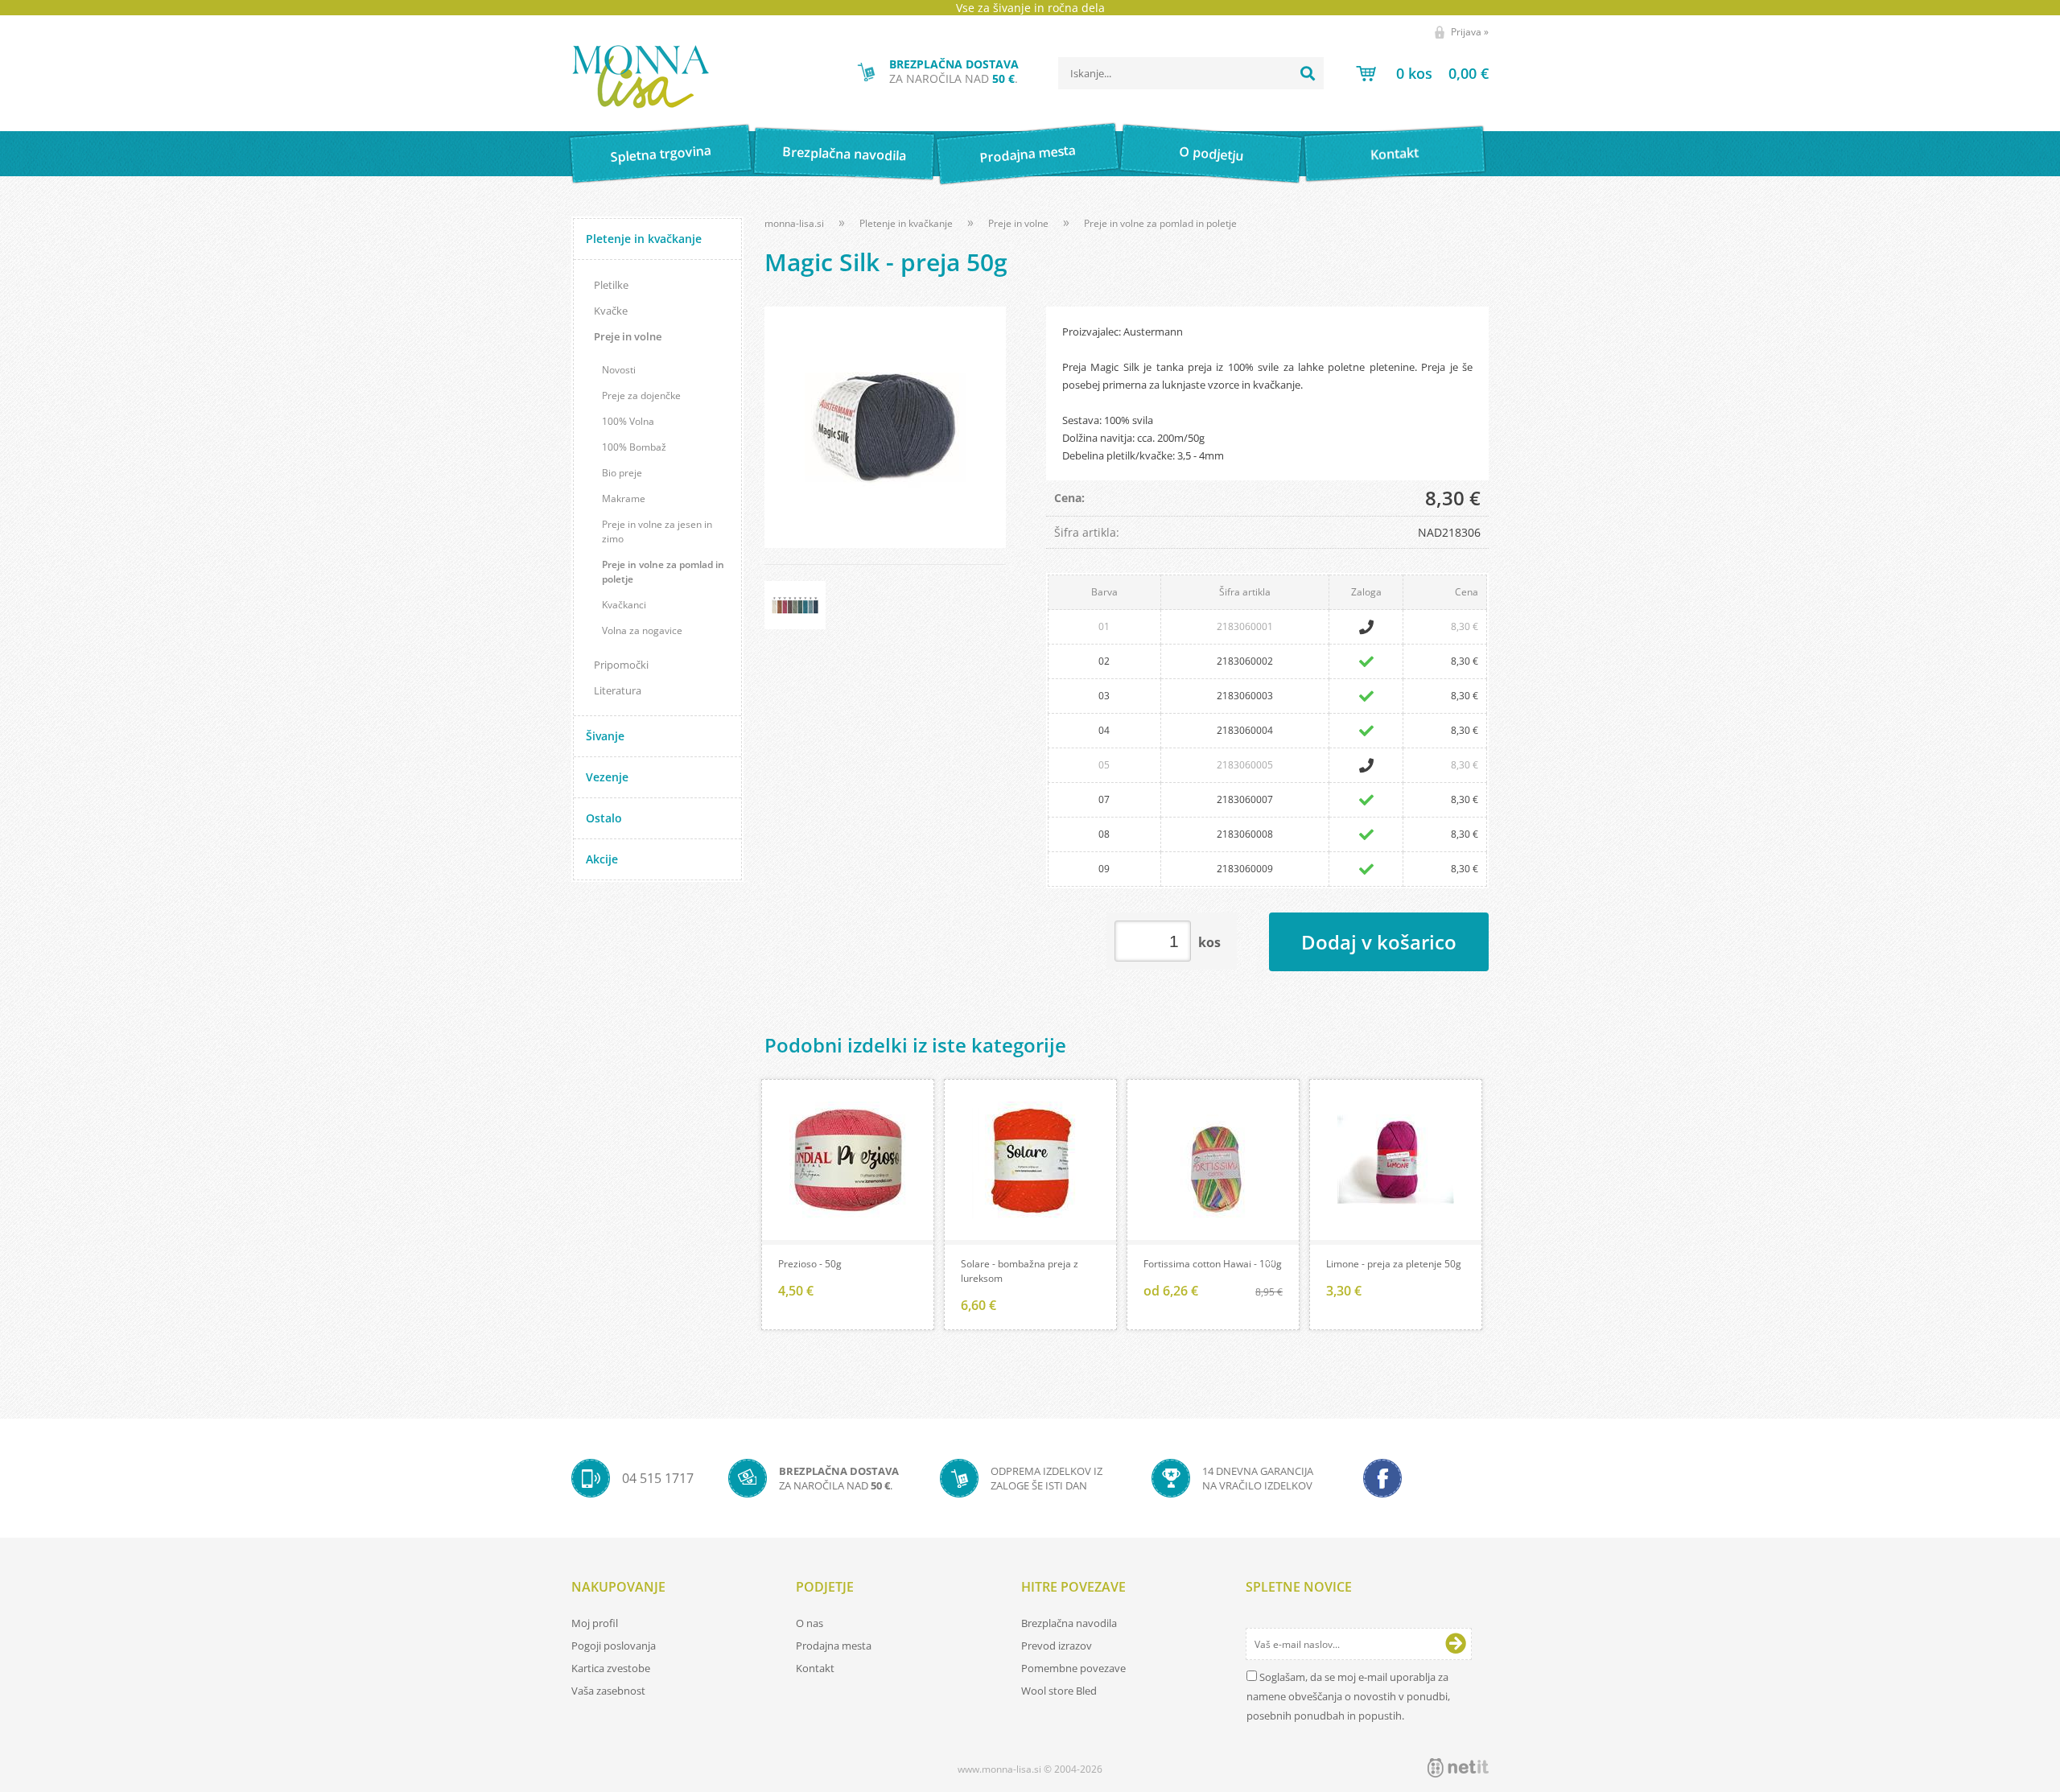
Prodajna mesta (1027, 154)
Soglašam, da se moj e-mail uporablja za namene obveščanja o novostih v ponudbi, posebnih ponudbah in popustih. (1348, 1696)
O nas (810, 1623)
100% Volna (628, 421)
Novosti (619, 370)
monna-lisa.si (794, 223)
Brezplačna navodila (845, 153)
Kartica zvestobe (611, 1668)
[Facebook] (1382, 1478)
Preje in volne (628, 336)
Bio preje (622, 473)
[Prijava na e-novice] (1456, 1644)
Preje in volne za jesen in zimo (657, 531)
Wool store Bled (1059, 1691)
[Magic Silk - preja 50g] (885, 427)
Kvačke (611, 311)
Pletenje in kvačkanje (644, 239)
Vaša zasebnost (608, 1691)
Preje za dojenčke (641, 395)
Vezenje (607, 777)
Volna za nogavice (642, 630)
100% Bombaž (634, 447)
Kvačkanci (624, 605)
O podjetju (1211, 154)
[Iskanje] (1308, 73)
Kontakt (1395, 153)
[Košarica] (1422, 73)
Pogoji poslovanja (614, 1646)
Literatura (618, 690)
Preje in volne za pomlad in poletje (663, 572)
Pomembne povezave (1073, 1668)
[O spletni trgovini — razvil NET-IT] (1458, 1768)
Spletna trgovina (661, 154)
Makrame (624, 498)
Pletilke (611, 285)
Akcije (602, 859)
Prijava (1470, 32)
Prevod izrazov (1057, 1646)
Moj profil (595, 1623)
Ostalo (604, 818)
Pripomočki (621, 665)
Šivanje (605, 736)
